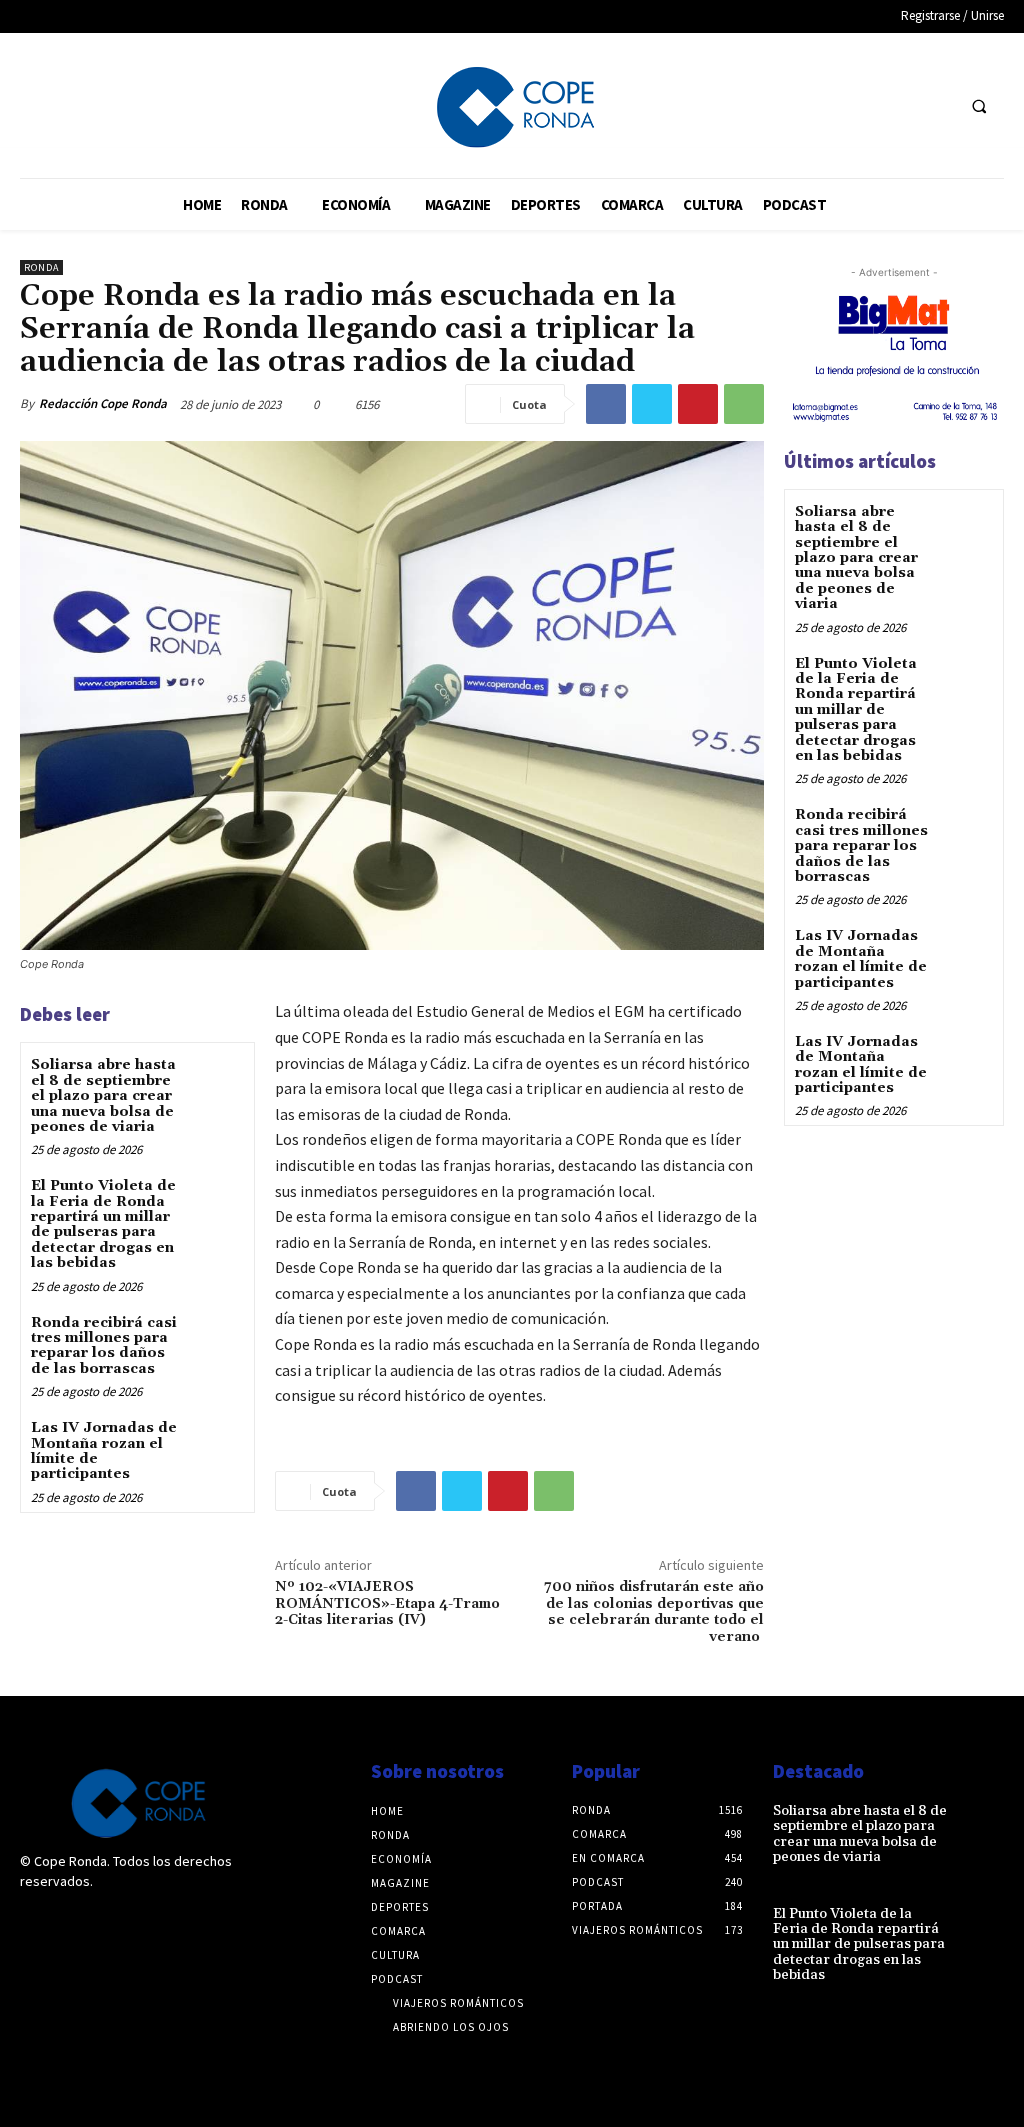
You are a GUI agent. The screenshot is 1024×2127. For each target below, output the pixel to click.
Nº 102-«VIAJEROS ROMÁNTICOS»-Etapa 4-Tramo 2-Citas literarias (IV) (387, 1604)
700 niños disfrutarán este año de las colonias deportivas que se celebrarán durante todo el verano (654, 1612)
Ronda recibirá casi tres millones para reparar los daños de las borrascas (104, 1346)
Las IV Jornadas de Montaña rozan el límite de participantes (104, 1451)
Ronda (41, 267)
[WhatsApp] (744, 404)
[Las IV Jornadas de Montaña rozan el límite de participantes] (215, 1444)
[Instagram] (78, 1923)
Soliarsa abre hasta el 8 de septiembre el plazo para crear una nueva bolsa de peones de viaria (103, 1096)
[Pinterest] (698, 404)
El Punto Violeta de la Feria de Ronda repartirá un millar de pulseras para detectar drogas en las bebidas (103, 1224)
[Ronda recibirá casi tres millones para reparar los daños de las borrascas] (215, 1339)
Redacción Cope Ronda (103, 403)
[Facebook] (898, 105)
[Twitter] (935, 105)
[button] (979, 106)
